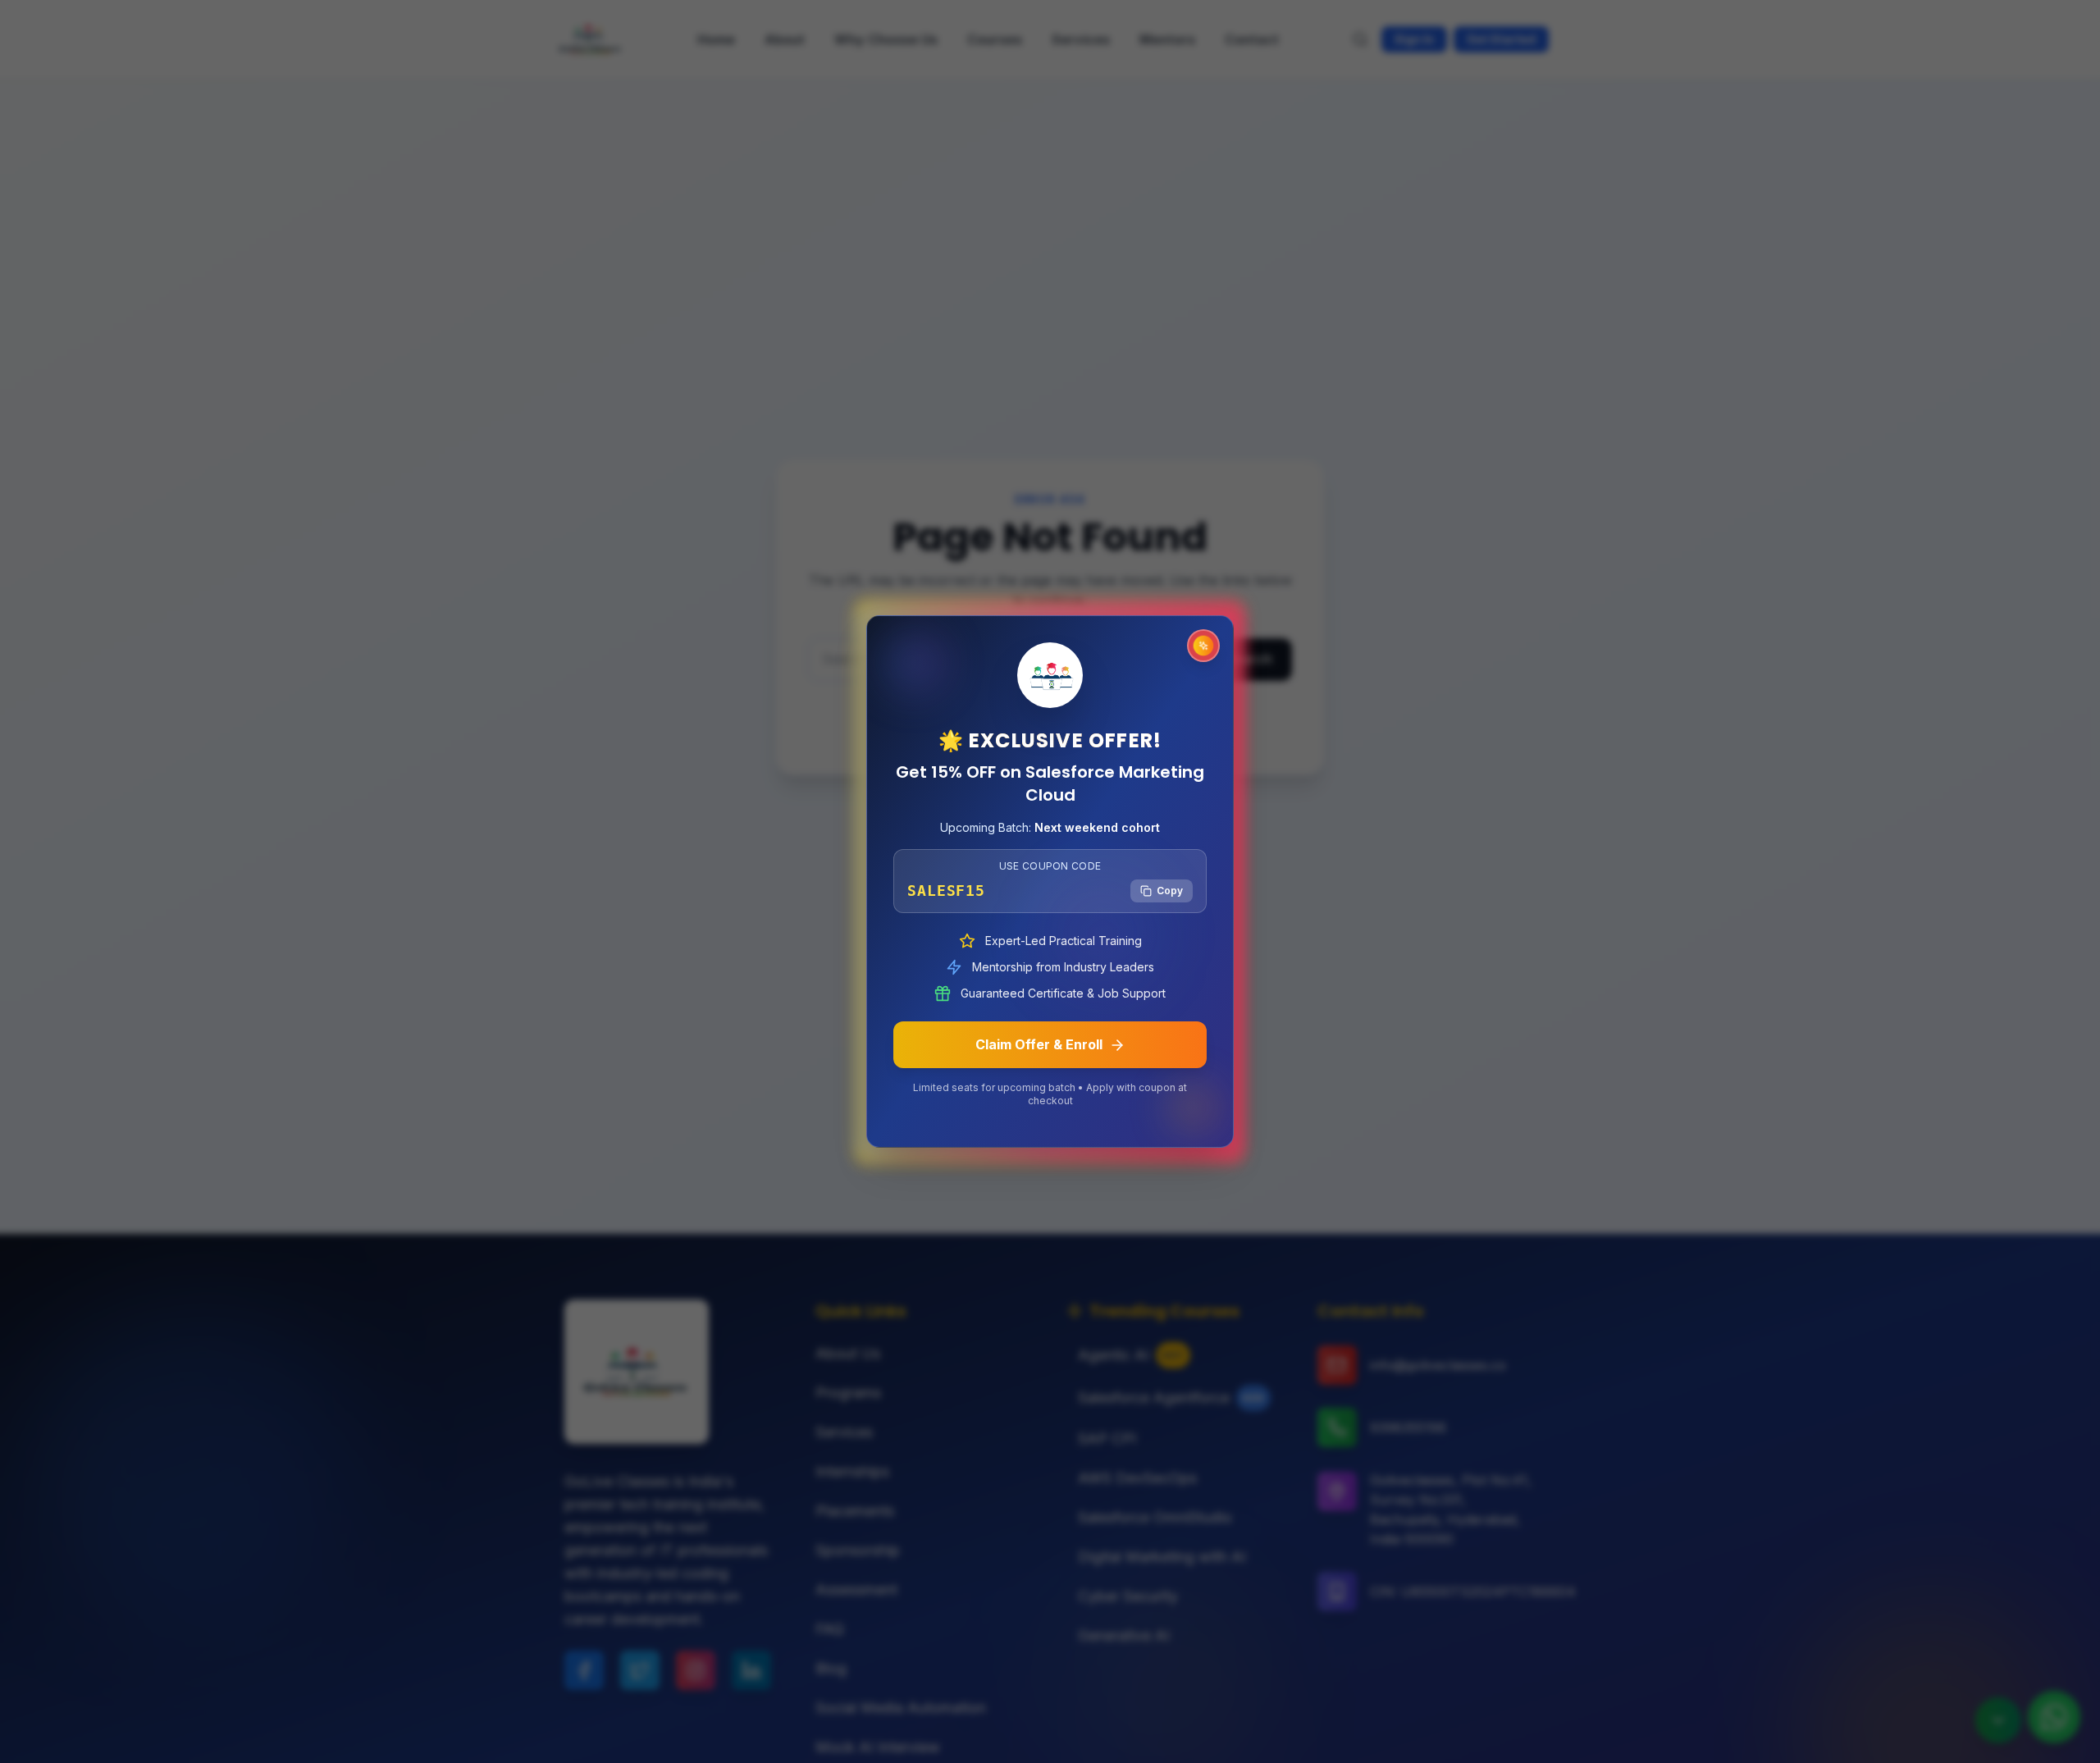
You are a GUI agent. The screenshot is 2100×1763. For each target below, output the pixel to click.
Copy (1170, 891)
